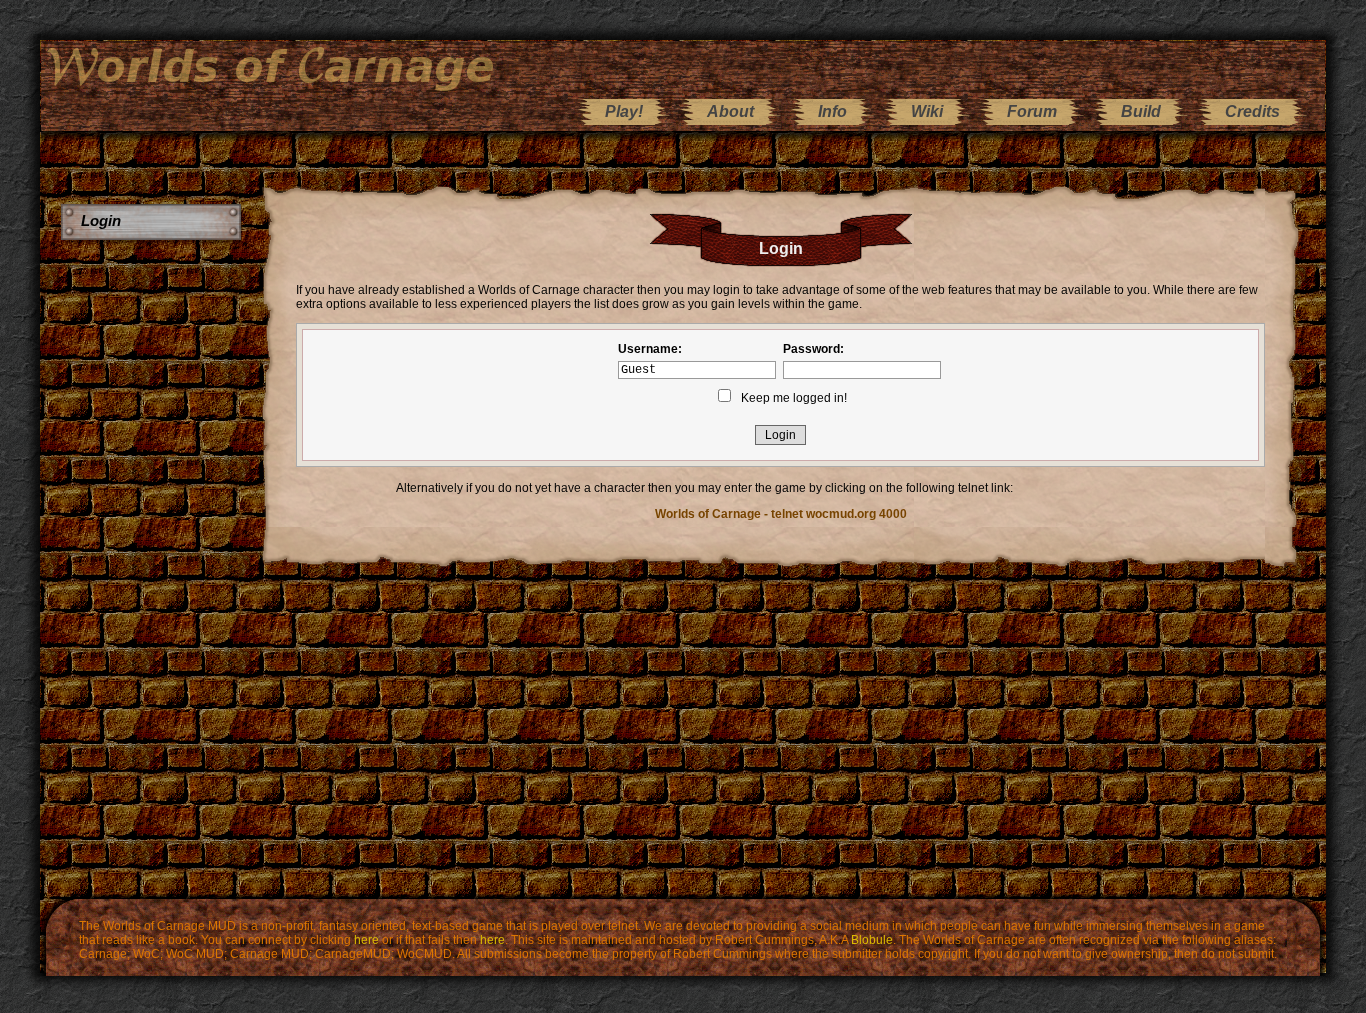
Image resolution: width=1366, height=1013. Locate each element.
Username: (650, 349)
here (366, 940)
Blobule (872, 940)
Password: (813, 349)
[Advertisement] (153, 560)
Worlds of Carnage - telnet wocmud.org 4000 (781, 514)
